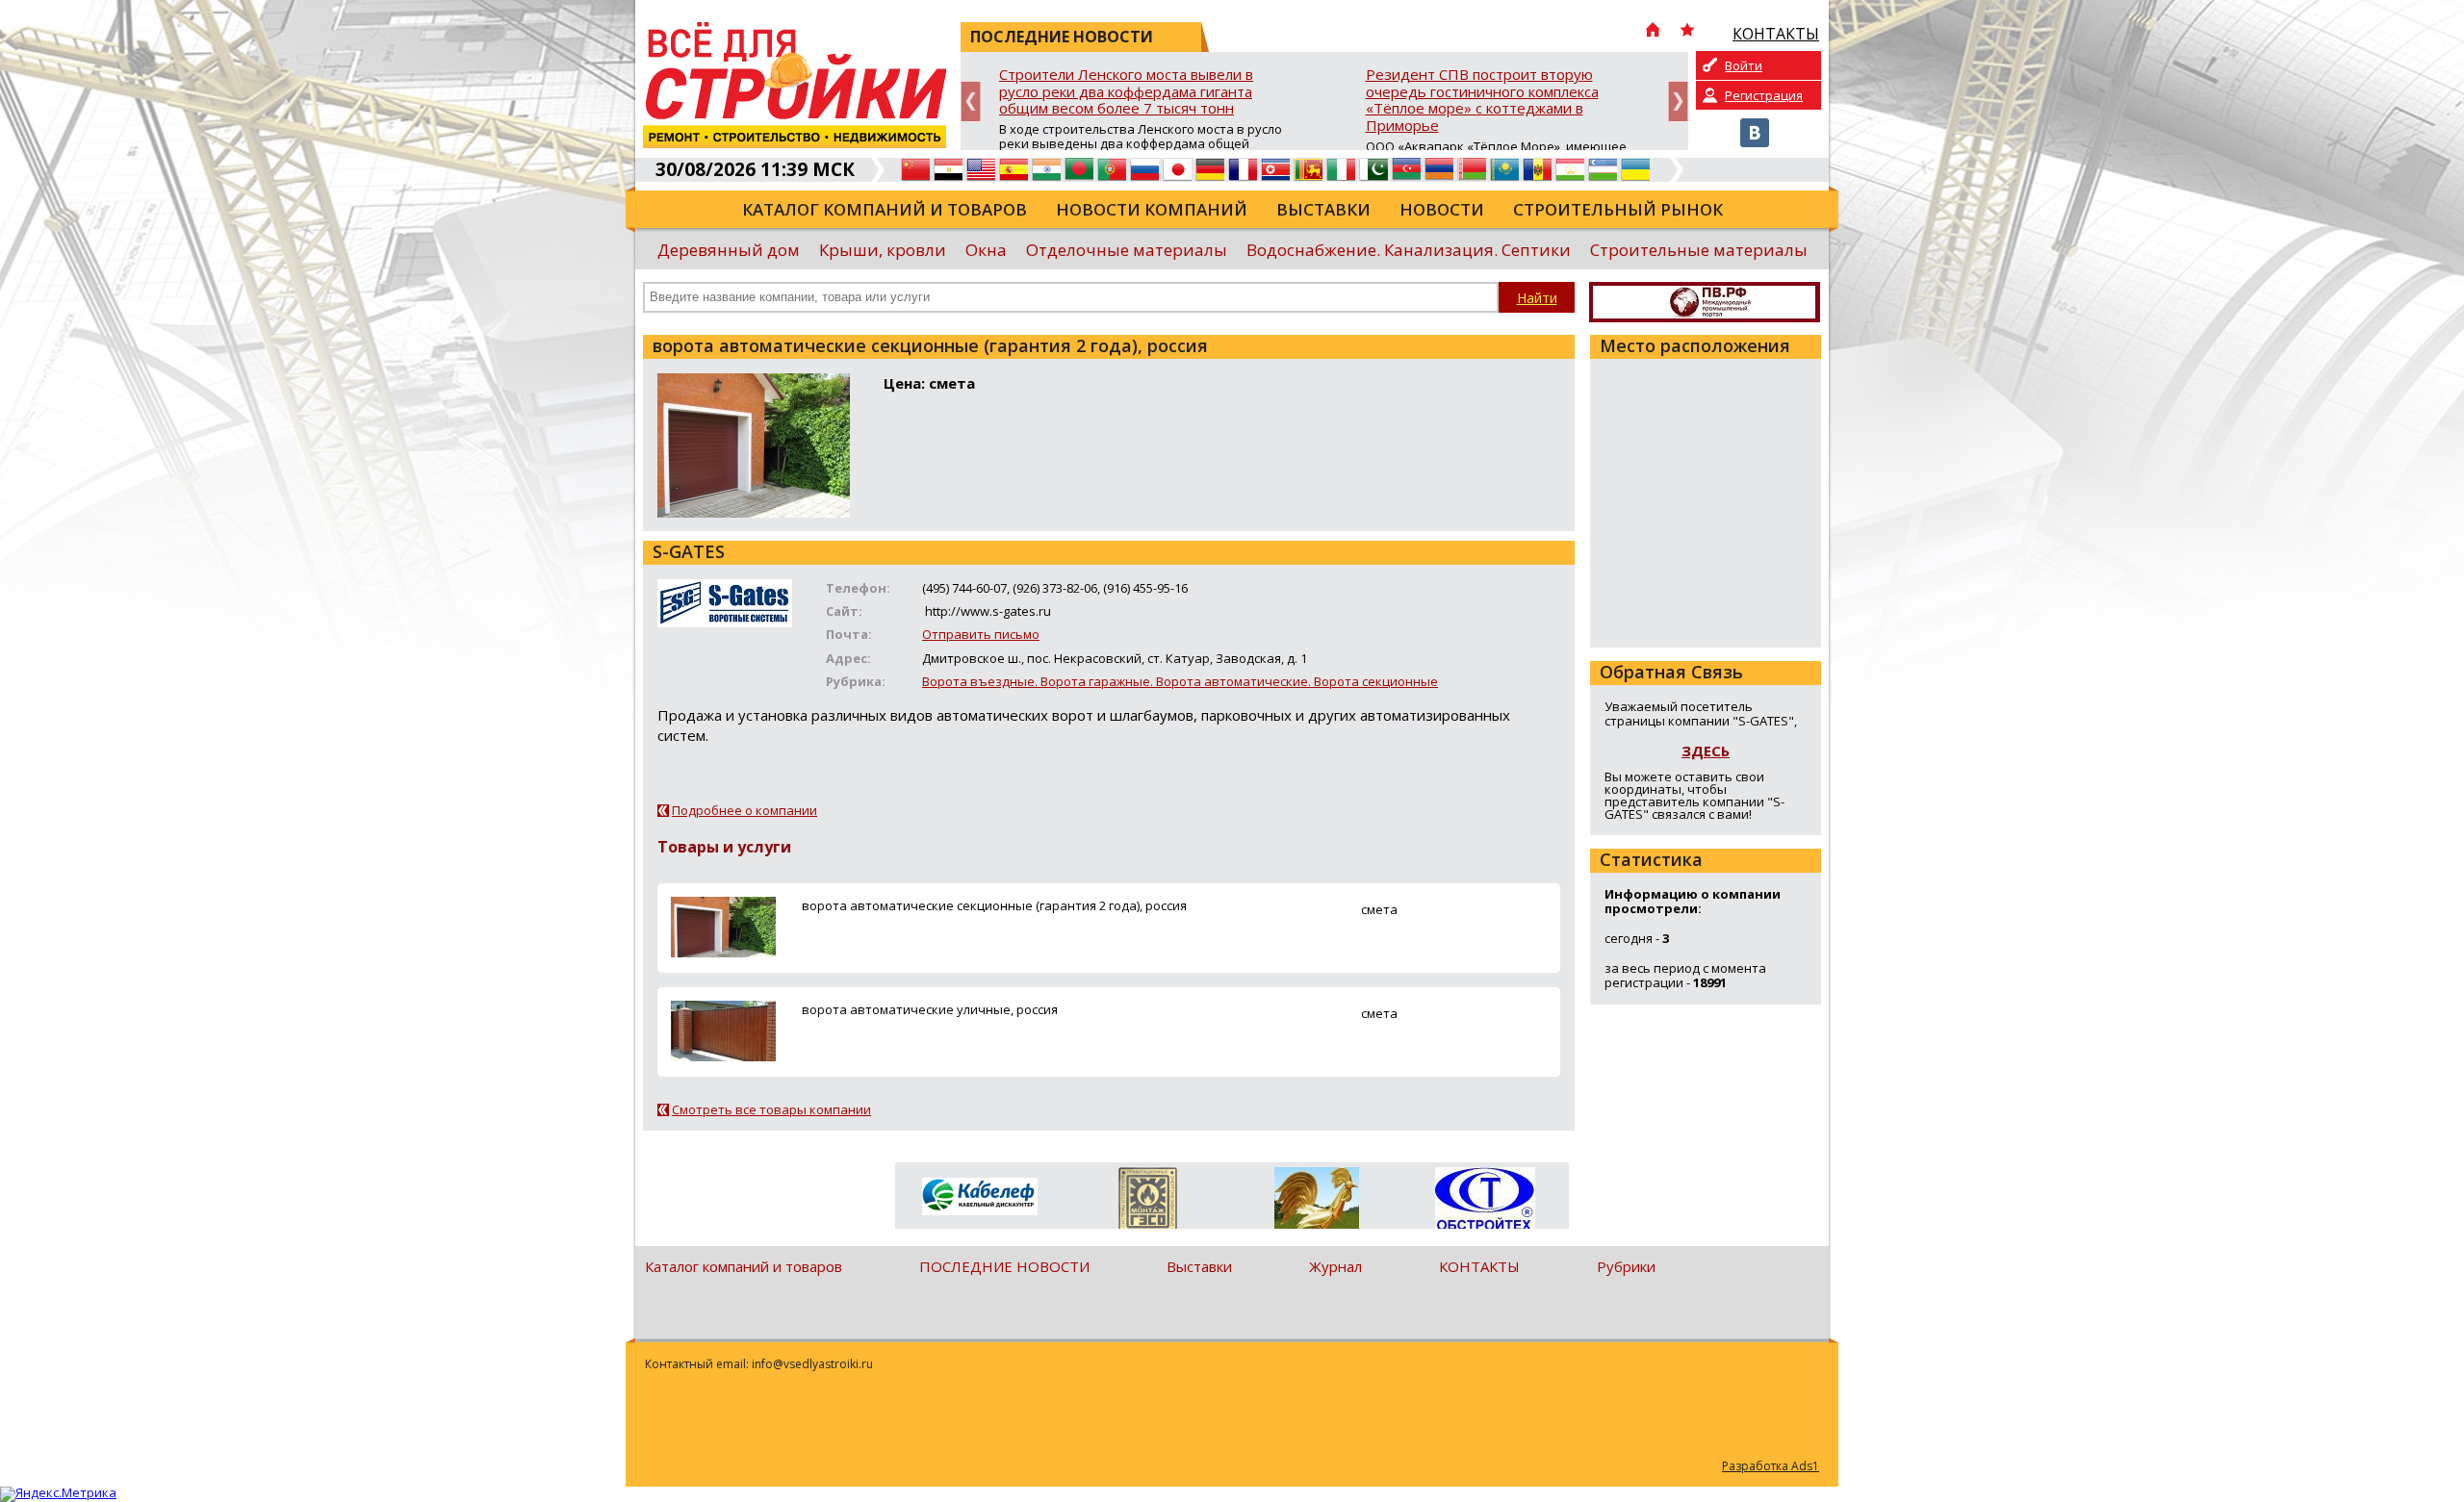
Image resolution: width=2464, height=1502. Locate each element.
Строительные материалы (1699, 250)
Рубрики (1626, 1266)
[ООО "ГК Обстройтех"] (1485, 1200)
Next (1678, 102)
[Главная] (1653, 32)
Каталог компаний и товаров (885, 209)
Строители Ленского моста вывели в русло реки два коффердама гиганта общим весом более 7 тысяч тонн (1126, 92)
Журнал (1335, 1266)
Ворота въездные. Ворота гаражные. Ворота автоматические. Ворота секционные (1180, 681)
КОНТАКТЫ (1479, 1266)
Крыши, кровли (883, 250)
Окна (986, 250)
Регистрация (1764, 95)
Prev (971, 102)
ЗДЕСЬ (1706, 751)
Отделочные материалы (1127, 250)
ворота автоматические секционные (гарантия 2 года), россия (994, 905)
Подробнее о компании (744, 810)
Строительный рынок (1618, 209)
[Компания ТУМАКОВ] (1316, 1202)
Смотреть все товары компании (771, 1109)
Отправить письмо (981, 634)
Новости (1442, 209)
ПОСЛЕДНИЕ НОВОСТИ (1004, 1266)
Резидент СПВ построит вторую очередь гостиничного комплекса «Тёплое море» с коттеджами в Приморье (1482, 101)
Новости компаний (1152, 209)
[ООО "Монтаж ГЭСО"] (1148, 1202)
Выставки (1323, 209)
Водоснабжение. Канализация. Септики (1409, 250)
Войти (1744, 65)
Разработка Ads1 (1771, 1466)
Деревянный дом (729, 250)
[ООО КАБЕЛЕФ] (979, 1197)
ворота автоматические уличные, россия (930, 1009)
